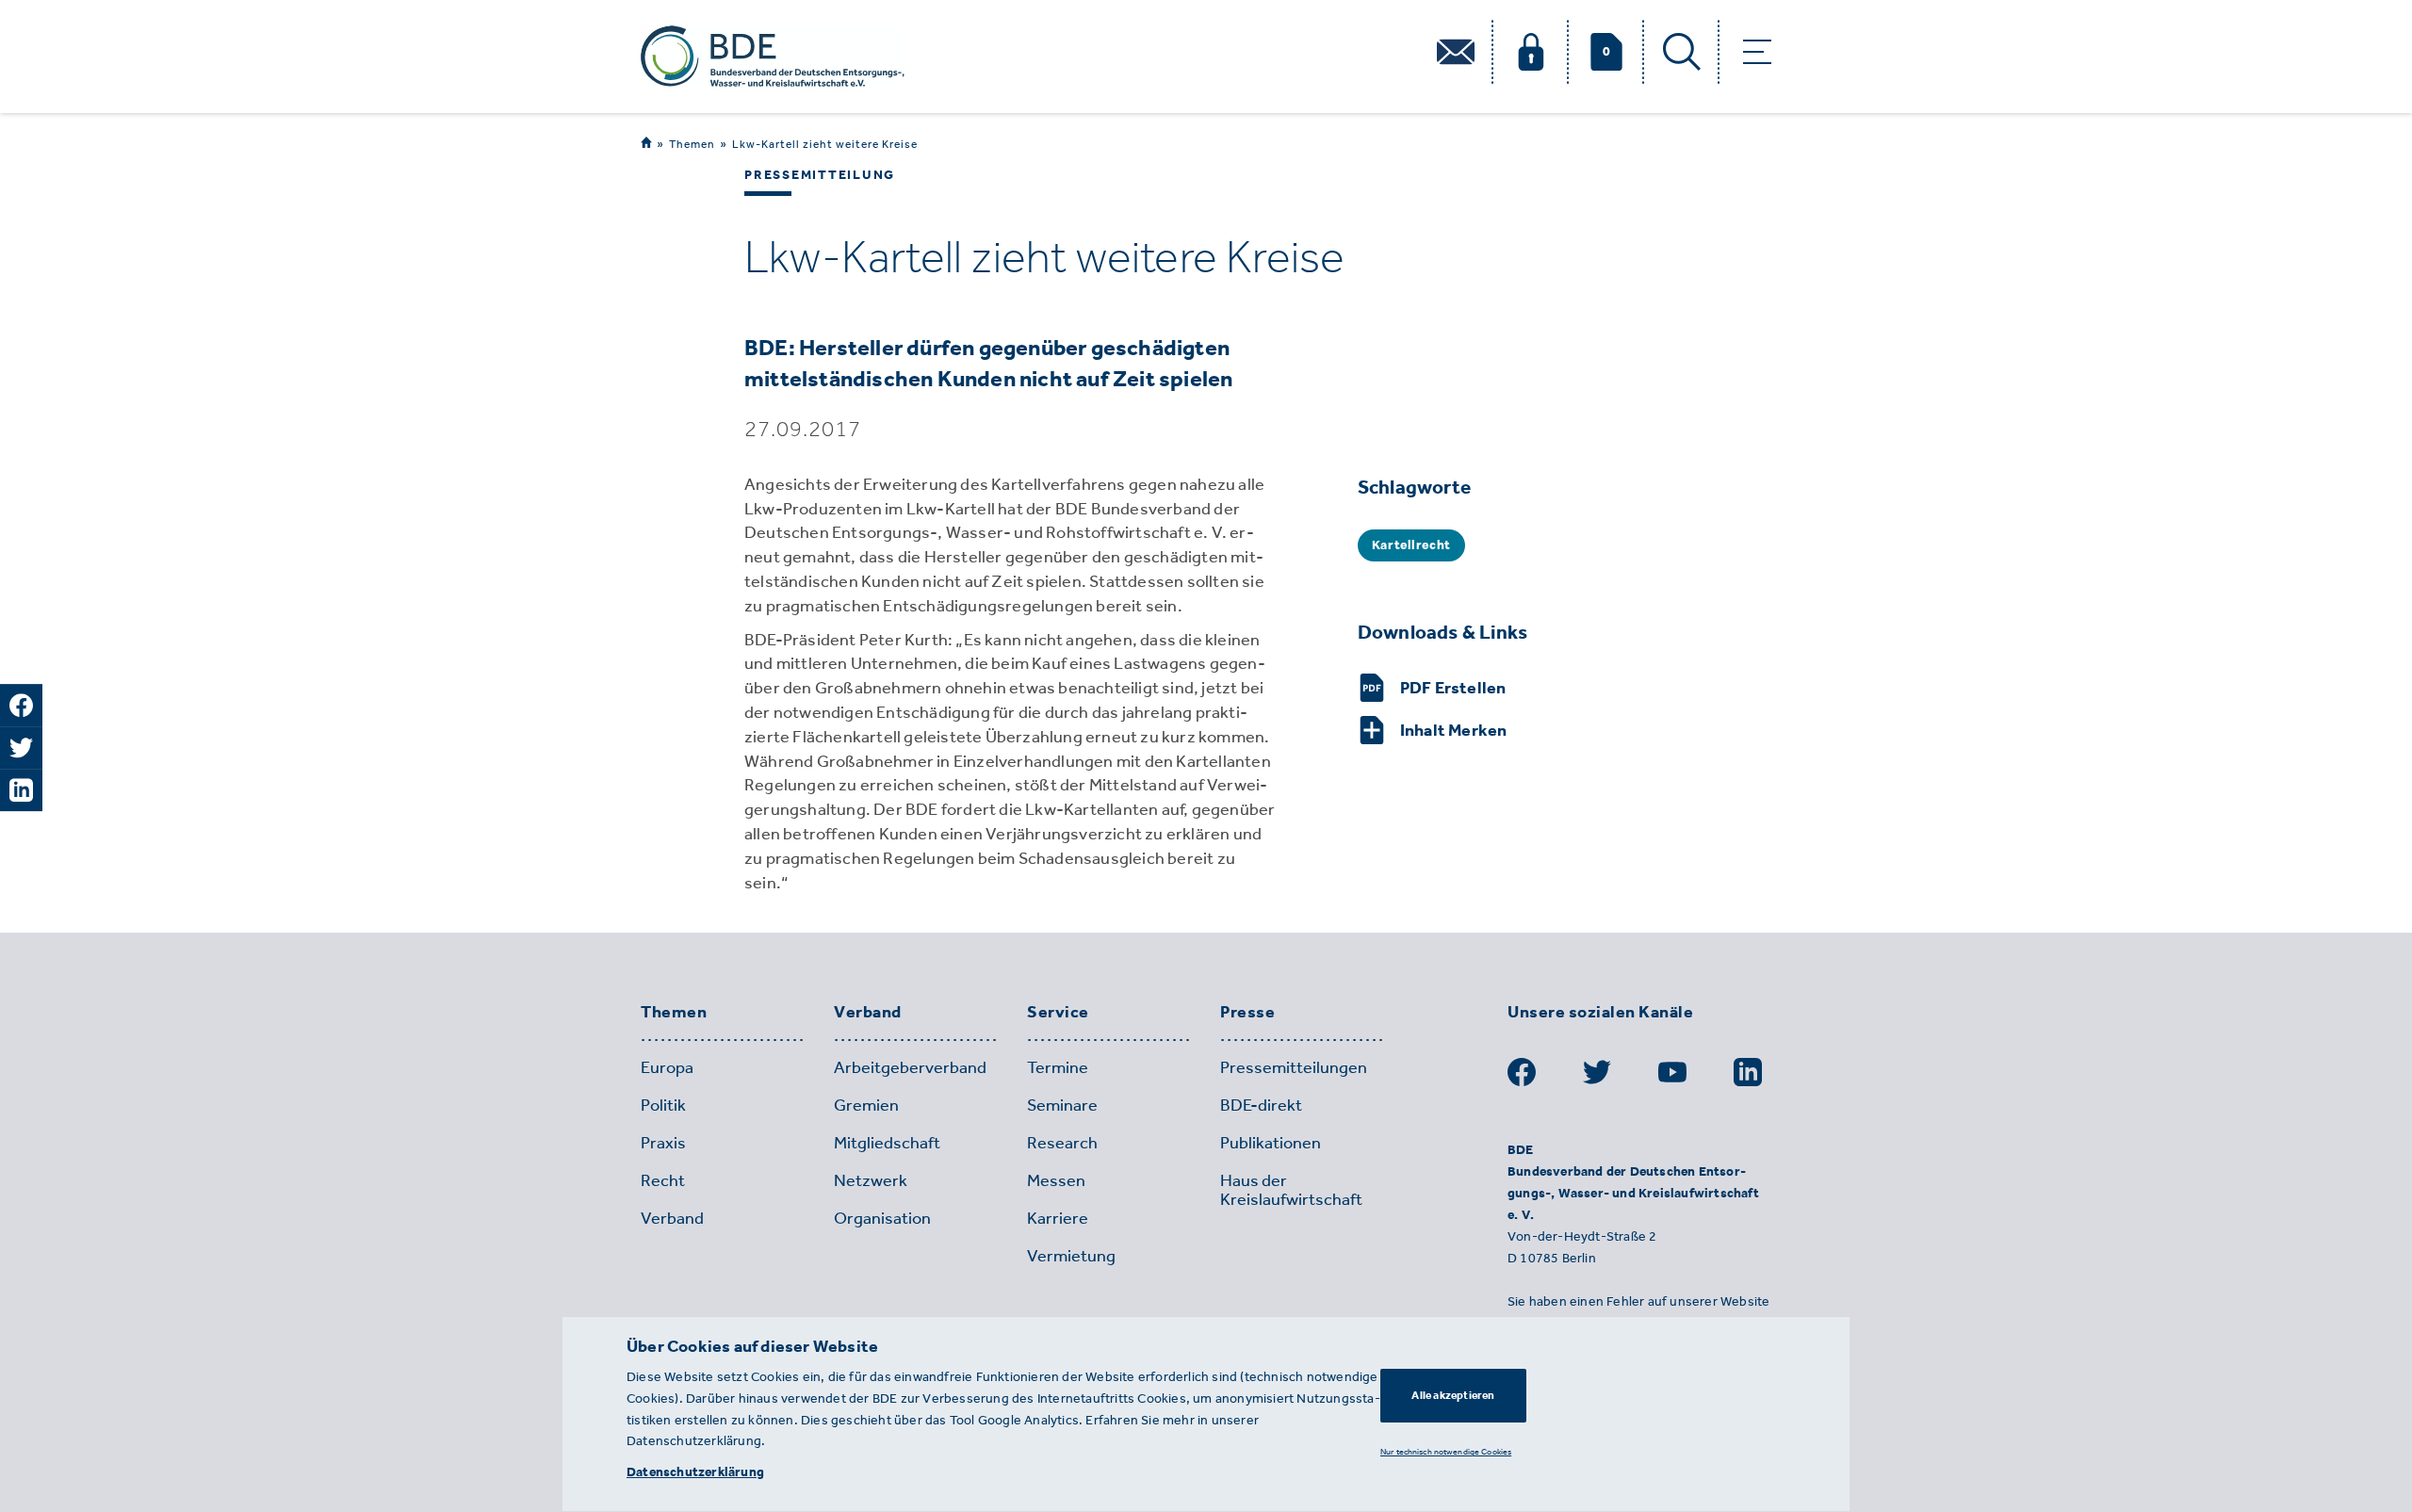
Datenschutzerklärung (695, 1472)
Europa (667, 1067)
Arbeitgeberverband (910, 1067)
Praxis (663, 1143)
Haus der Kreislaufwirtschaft (1291, 1190)
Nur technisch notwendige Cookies (1446, 1451)
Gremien (866, 1105)
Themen (692, 144)
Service (1058, 1013)
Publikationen (1271, 1143)
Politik (663, 1105)
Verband (868, 1013)
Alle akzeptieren (1453, 1395)
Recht (663, 1180)
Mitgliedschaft (887, 1143)
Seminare (1062, 1105)
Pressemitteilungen (1294, 1067)
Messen (1056, 1180)
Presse (1247, 1013)
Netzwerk (871, 1180)
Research (1062, 1143)
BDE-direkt (1261, 1105)
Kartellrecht (1411, 545)
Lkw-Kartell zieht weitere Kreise (825, 144)
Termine (1058, 1067)
